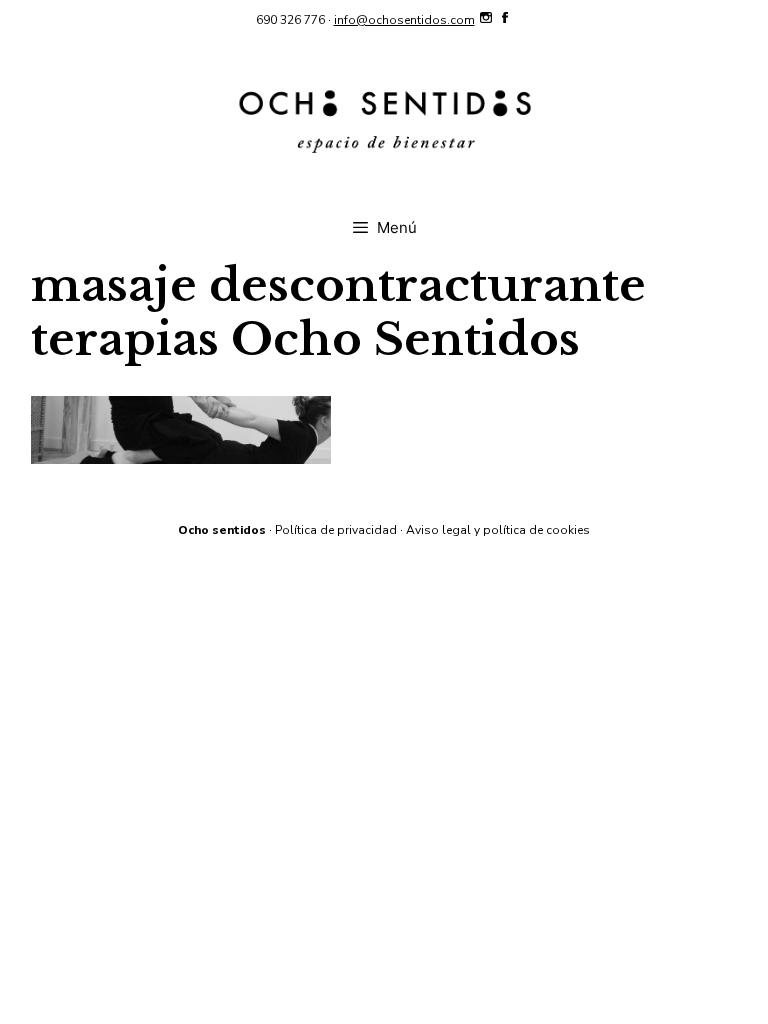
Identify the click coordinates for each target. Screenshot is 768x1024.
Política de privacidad (336, 530)
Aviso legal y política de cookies (498, 530)
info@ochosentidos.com (404, 20)
